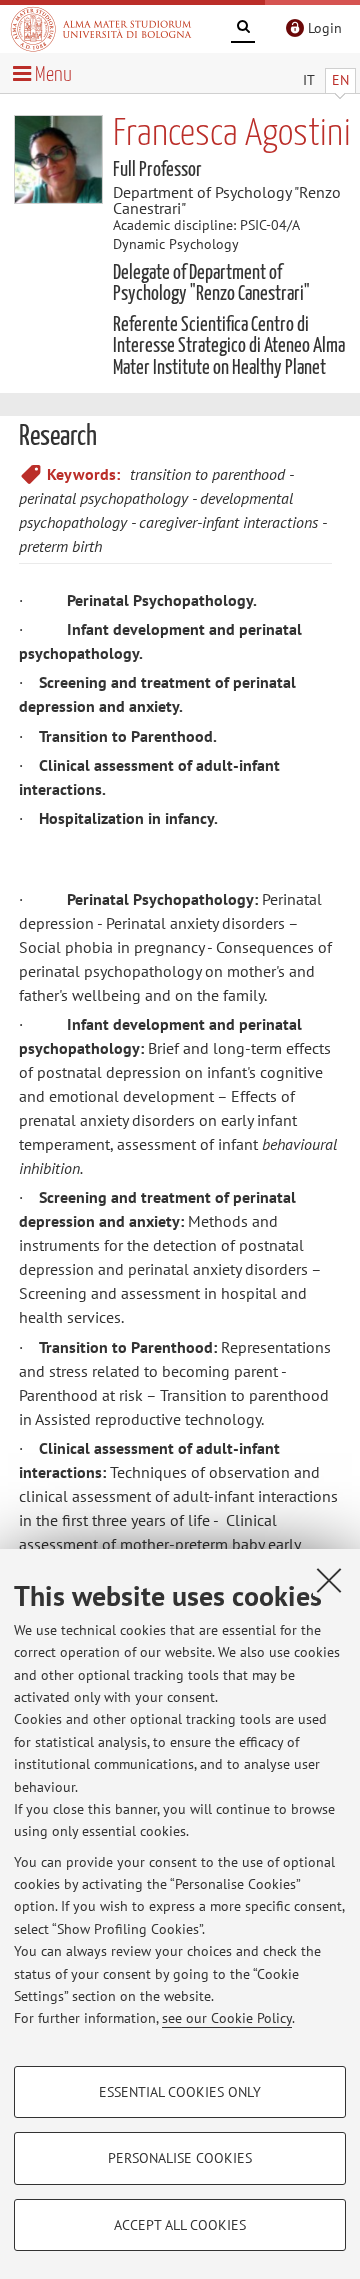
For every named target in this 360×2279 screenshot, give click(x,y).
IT (309, 80)
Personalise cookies (180, 2158)
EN (340, 80)
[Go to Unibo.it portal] (101, 29)
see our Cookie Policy (227, 2018)
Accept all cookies (180, 2225)
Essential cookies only (180, 2092)
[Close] (329, 1580)
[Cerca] (243, 30)
